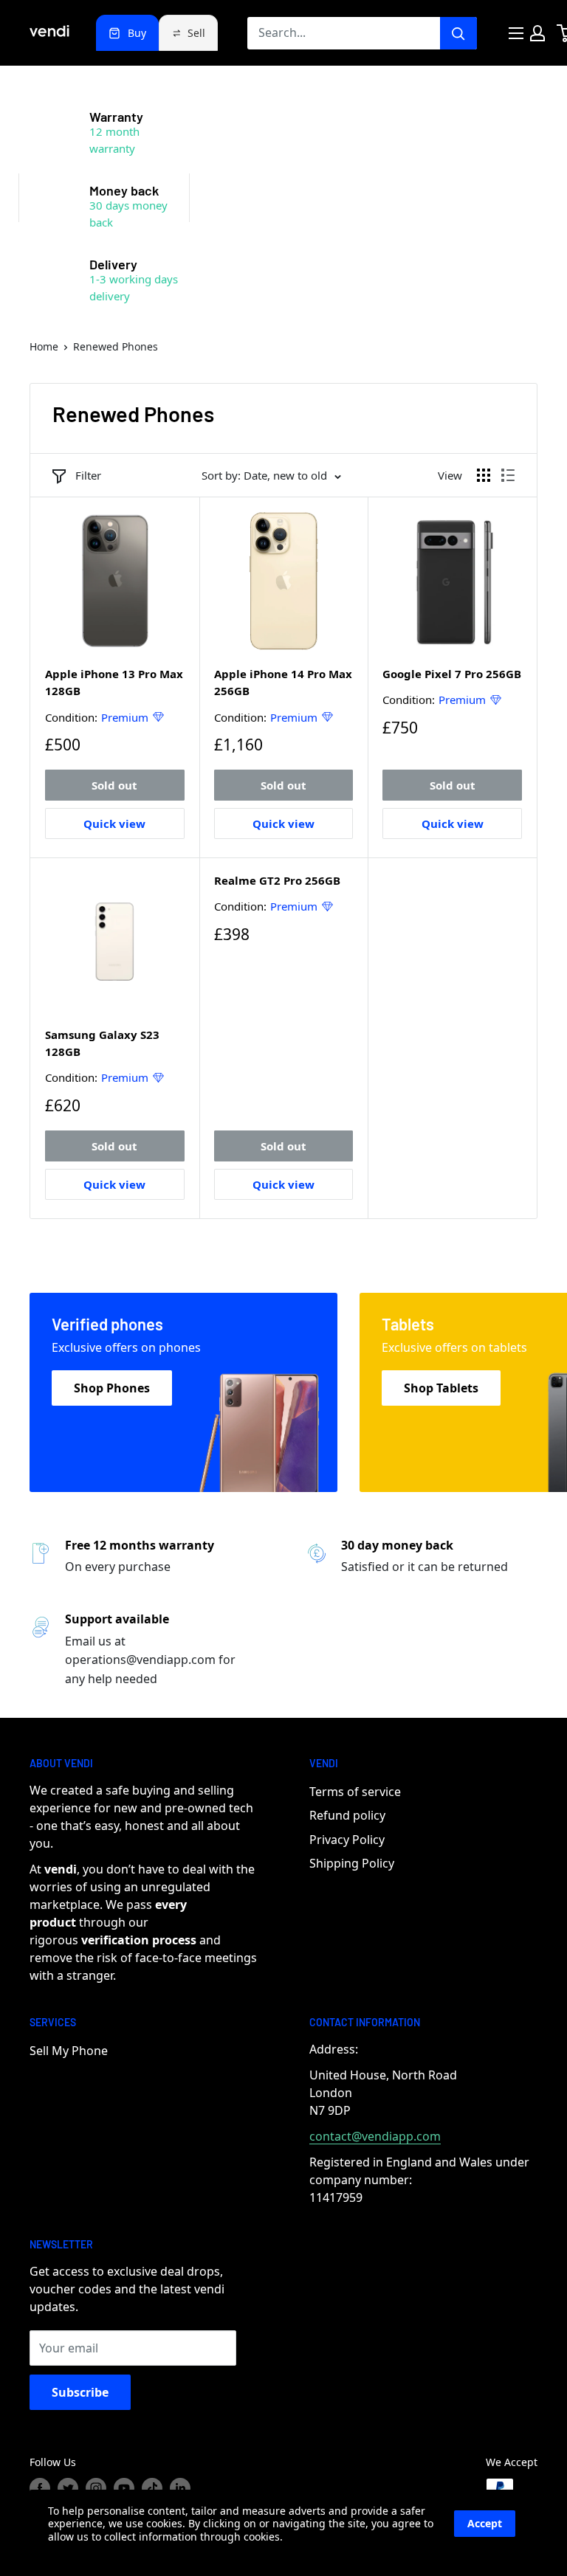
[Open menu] (516, 33)
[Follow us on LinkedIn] (180, 2488)
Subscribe (80, 2392)
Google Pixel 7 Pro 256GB (452, 674)
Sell (196, 33)
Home (44, 346)
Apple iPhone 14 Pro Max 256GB (283, 682)
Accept (485, 2523)
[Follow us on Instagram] (96, 2488)
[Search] (458, 33)
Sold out (114, 785)
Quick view (114, 823)
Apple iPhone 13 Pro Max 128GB (114, 682)
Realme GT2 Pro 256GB (277, 880)
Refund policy (347, 1815)
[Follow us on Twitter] (68, 2488)
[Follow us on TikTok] (152, 2488)
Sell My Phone (69, 2051)
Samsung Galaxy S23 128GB (102, 1043)
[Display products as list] (508, 475)
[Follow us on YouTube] (124, 2488)
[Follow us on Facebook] (40, 2488)
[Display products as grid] (484, 475)
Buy (137, 33)
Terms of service (355, 1792)
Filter (88, 475)
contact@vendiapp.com (375, 2136)
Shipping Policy (352, 1863)
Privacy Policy (347, 1840)
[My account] (537, 33)
